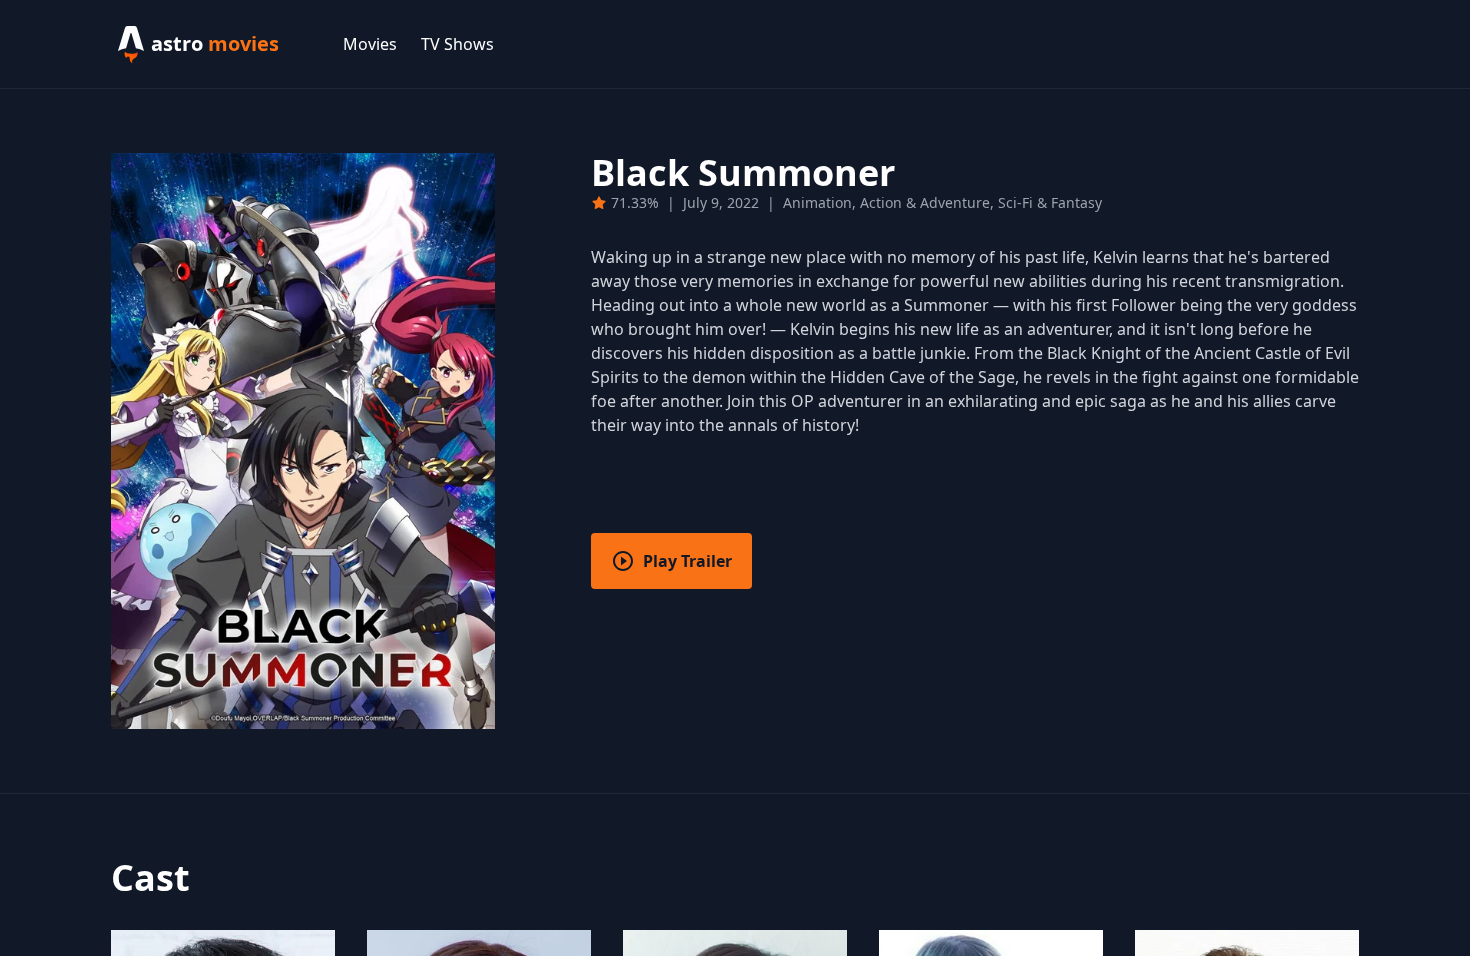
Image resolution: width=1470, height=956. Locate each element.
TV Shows (457, 44)
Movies (370, 44)
